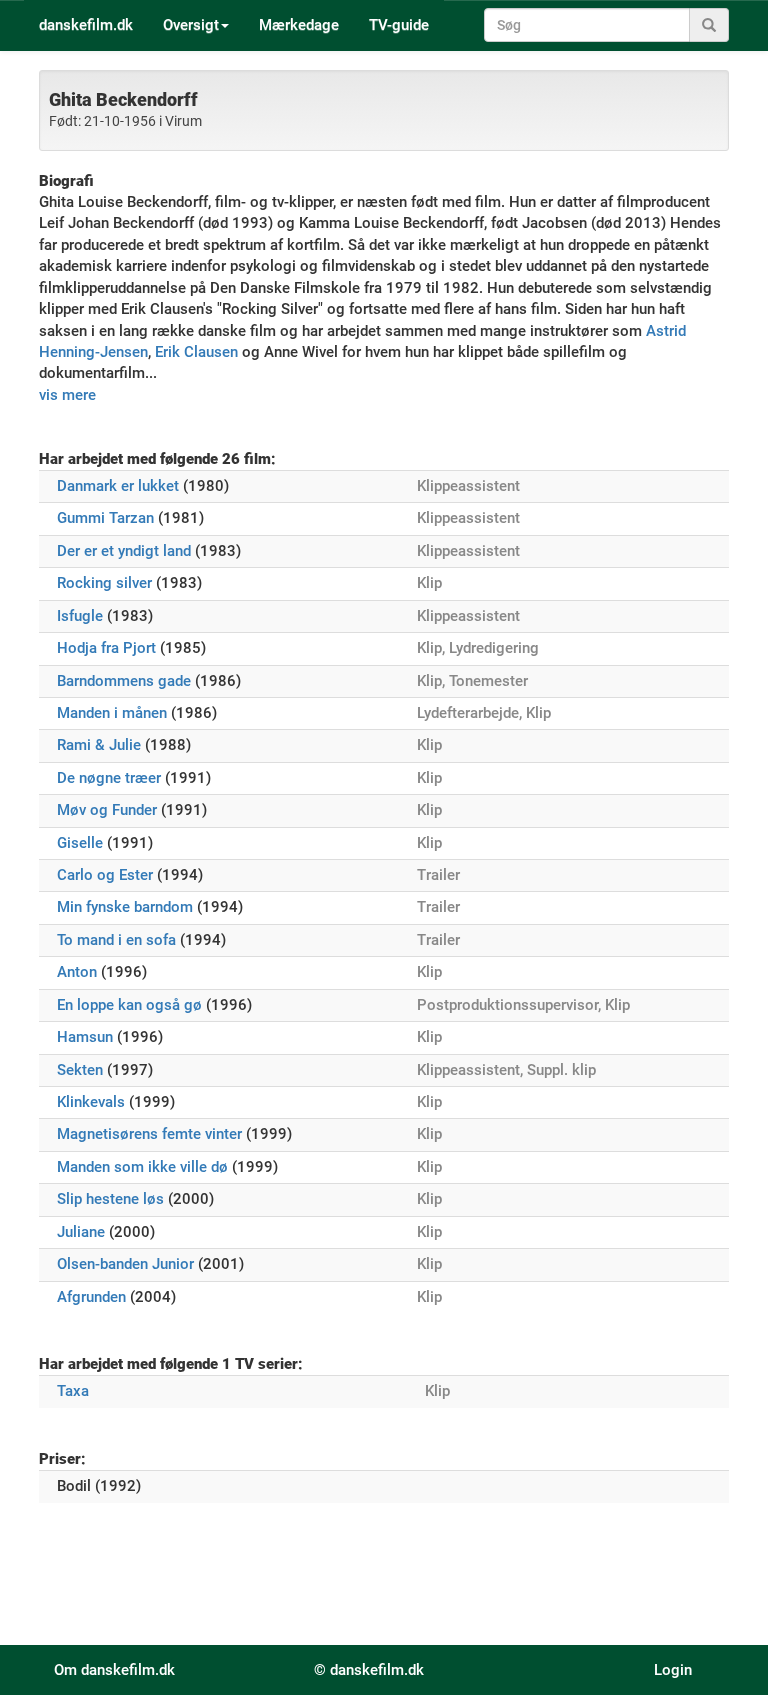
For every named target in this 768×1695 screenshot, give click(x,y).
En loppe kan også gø (129, 1005)
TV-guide (399, 25)
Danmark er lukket (118, 486)
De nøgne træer (109, 778)
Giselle (80, 843)
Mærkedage (299, 25)
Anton (77, 972)
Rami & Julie (99, 745)
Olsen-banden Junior (125, 1264)
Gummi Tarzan (105, 518)
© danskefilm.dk (369, 1670)
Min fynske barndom (125, 907)
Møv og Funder (107, 810)
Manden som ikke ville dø (142, 1167)
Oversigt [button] (191, 25)
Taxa (73, 1391)
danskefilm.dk (86, 25)
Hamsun (85, 1037)
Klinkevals (91, 1102)
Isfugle (80, 616)
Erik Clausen (196, 352)
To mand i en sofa (116, 940)
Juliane (81, 1232)
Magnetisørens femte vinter (149, 1134)
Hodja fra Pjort (106, 648)
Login (673, 1670)
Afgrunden (91, 1297)
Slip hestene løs (110, 1199)
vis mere (67, 395)
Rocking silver (104, 583)
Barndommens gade (124, 681)
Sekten (80, 1070)
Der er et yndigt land (124, 551)
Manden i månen (112, 713)
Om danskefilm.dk (114, 1670)
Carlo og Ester (105, 875)
